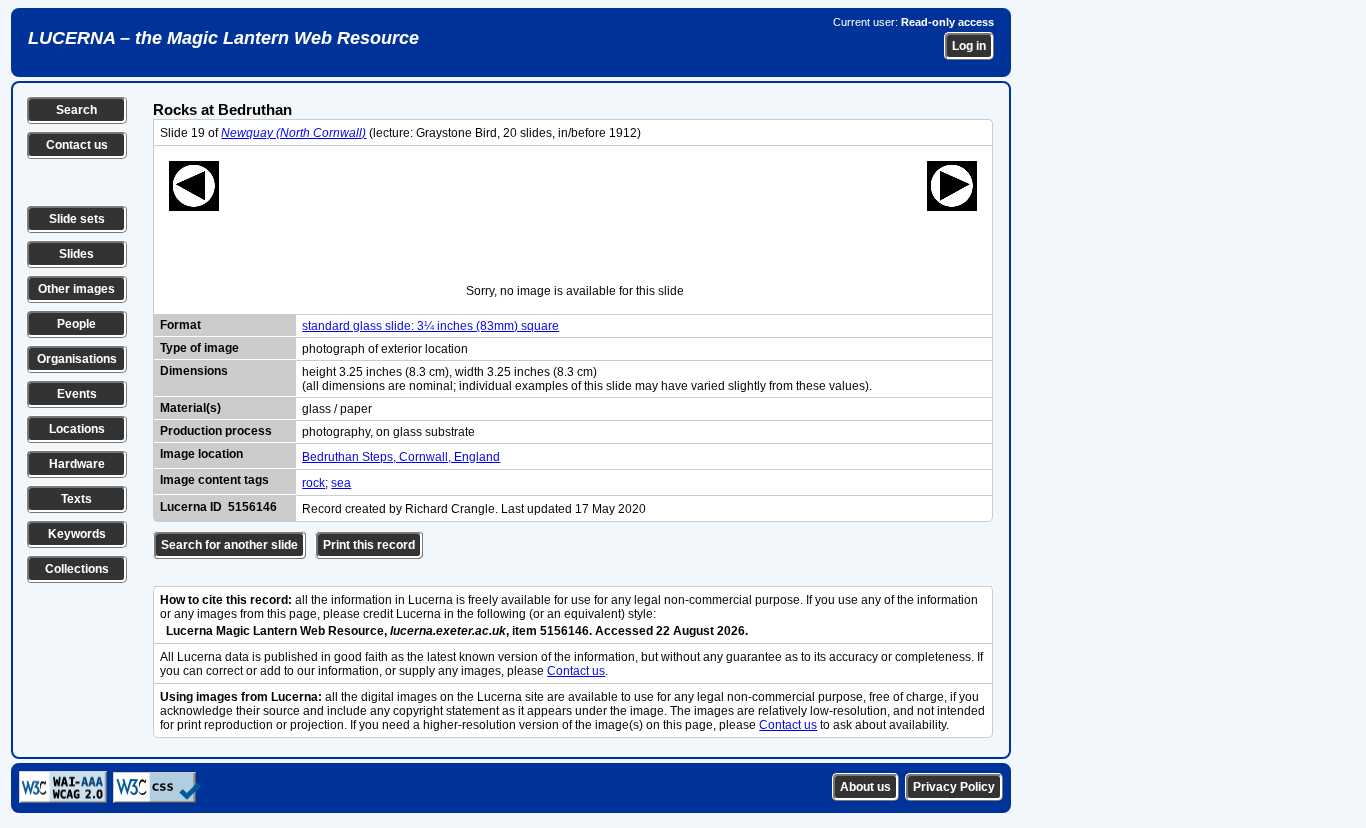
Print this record (369, 545)
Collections (77, 569)
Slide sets (77, 219)
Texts (76, 499)
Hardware (77, 464)
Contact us (77, 145)
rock (313, 483)
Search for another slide (229, 545)
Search (76, 110)
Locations (77, 429)
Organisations (77, 359)
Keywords (77, 534)
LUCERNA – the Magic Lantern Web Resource (223, 38)
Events (77, 394)
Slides (76, 254)
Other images (76, 289)
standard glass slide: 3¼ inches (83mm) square (430, 326)
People (76, 324)
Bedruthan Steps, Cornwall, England (401, 457)
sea (341, 483)
